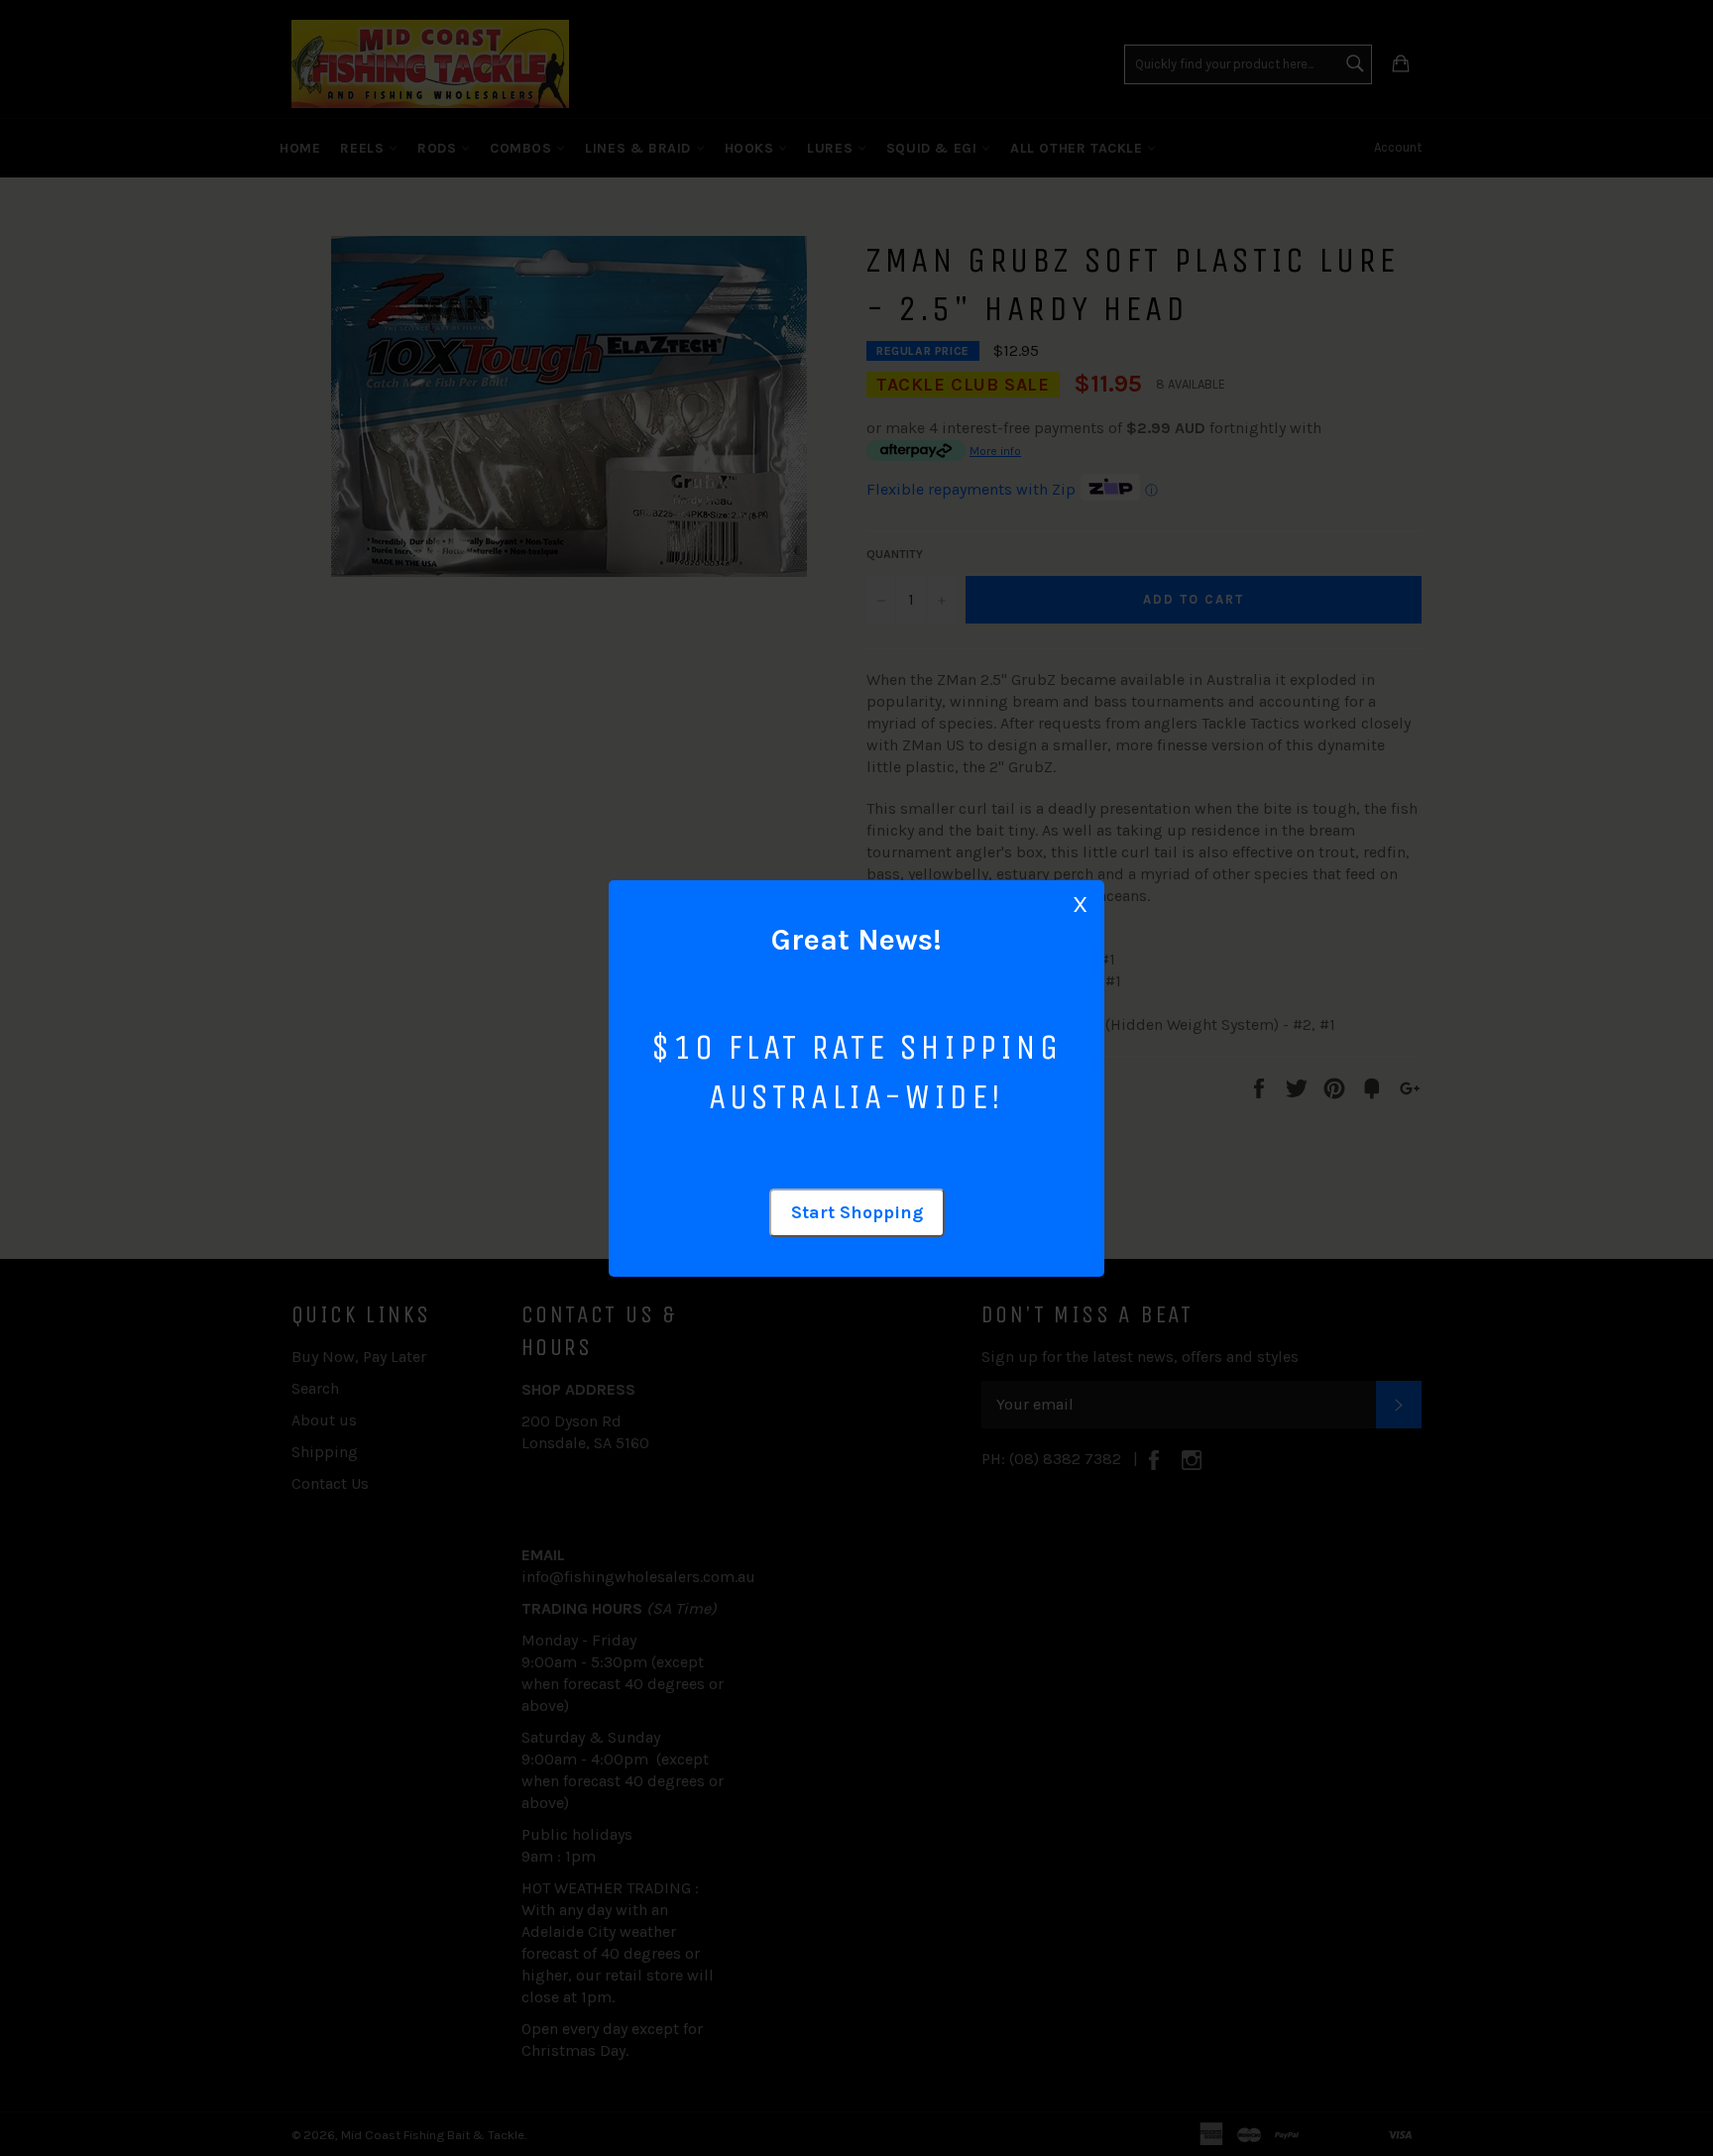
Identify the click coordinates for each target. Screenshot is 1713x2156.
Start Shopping (857, 1212)
